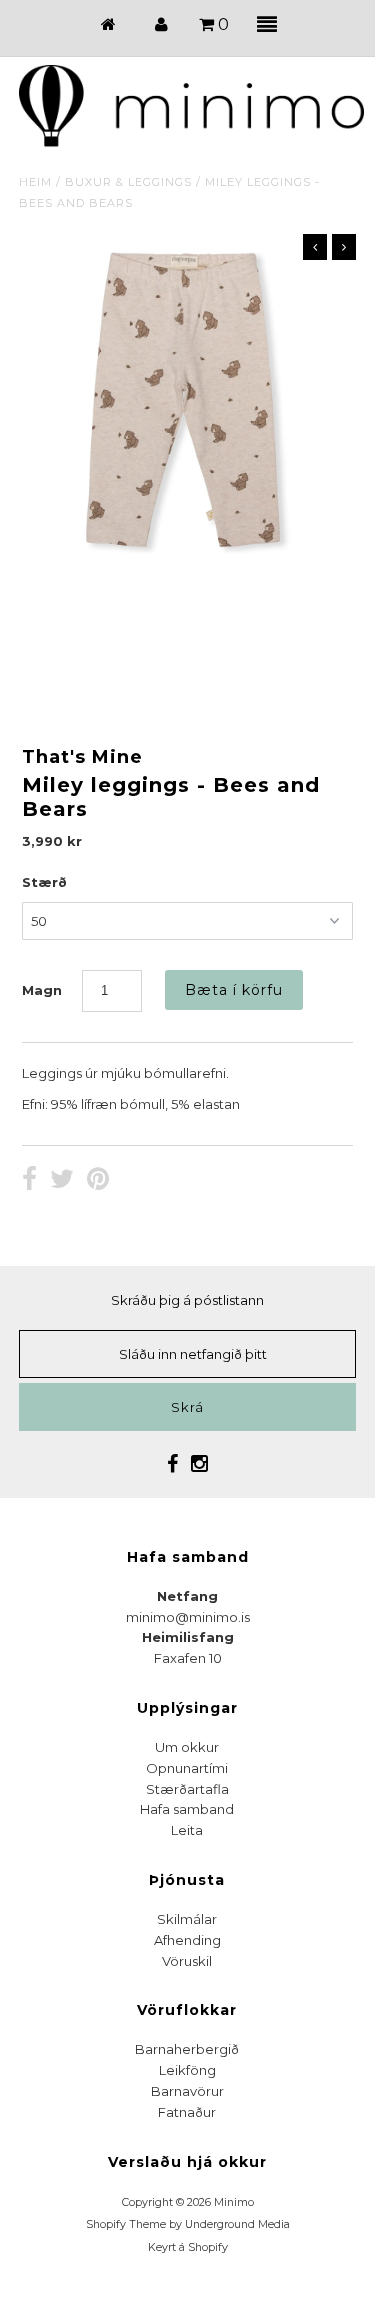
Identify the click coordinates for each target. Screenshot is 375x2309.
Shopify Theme (126, 2224)
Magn (42, 990)
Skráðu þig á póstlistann (187, 1300)
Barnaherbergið (187, 2049)
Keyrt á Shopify (188, 2247)
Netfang (187, 1596)
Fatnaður (187, 2112)
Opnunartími (187, 1768)
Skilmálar (187, 1919)
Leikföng (187, 2070)
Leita (187, 1830)
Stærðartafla (187, 1789)
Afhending (187, 1940)
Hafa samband (187, 1809)
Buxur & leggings (128, 182)
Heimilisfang (188, 1637)
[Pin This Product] (98, 1181)
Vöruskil (187, 1961)
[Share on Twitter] (62, 1181)
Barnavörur (187, 2091)
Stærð (44, 882)
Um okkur (187, 1747)
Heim (35, 182)
